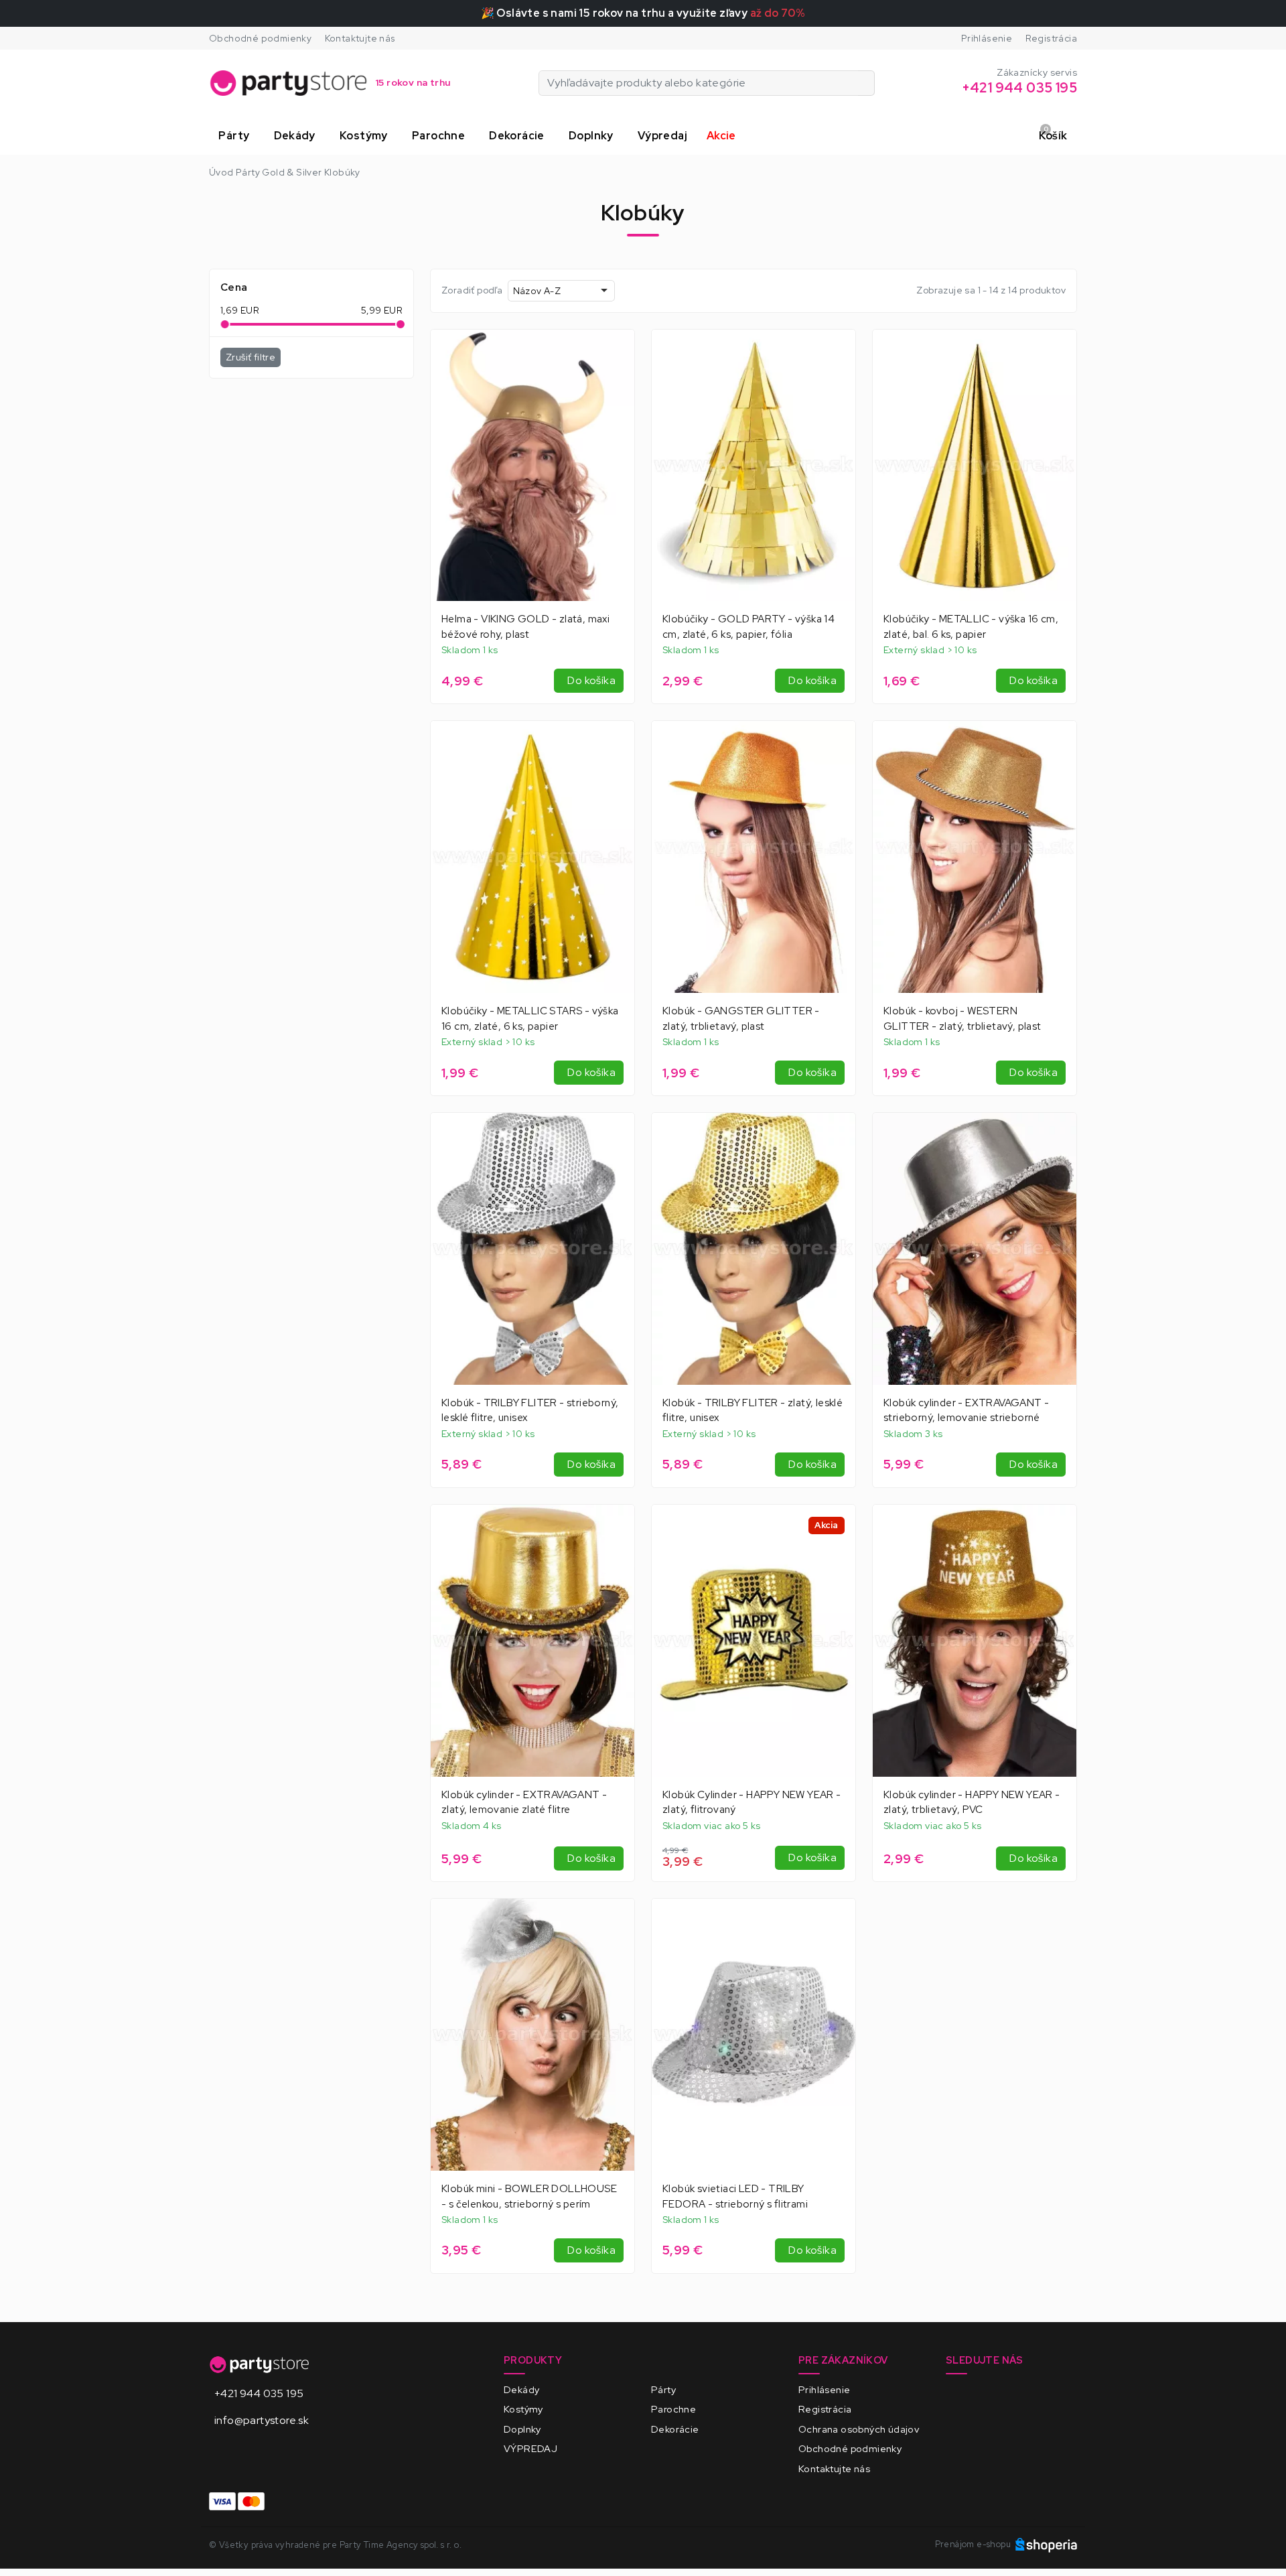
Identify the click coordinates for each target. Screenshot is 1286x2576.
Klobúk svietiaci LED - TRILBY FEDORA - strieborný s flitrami (735, 2196)
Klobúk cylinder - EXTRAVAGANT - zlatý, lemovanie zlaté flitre (524, 1803)
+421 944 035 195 (259, 2393)
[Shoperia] (1046, 2544)
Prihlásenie (987, 38)
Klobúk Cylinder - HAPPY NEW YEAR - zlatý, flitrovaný (752, 1803)
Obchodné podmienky (260, 38)
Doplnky (522, 2429)
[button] (236, 136)
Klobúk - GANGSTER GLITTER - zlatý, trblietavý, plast (741, 1019)
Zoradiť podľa (472, 290)
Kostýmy (523, 2409)
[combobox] (561, 290)
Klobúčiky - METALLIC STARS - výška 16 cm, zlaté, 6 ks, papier (530, 1019)
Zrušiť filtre (251, 357)
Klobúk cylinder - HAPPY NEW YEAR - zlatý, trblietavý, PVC (972, 1803)
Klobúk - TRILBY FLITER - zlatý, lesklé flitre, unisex (753, 1411)
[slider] (224, 324)
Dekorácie (675, 2429)
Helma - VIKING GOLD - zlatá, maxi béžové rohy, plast (525, 627)
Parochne (673, 2409)
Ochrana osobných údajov (859, 2429)
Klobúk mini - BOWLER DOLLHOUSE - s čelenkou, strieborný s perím (529, 2196)
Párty (663, 2389)
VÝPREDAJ (530, 2448)
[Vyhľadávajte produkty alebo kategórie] (866, 83)
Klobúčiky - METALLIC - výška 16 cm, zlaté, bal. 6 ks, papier (971, 627)
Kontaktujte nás (360, 38)
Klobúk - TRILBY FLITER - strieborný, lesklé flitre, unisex (530, 1411)
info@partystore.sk (262, 2420)
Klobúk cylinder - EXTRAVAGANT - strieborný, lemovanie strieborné (966, 1411)
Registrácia (1051, 38)
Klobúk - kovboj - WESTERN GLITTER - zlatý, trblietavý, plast (962, 1019)
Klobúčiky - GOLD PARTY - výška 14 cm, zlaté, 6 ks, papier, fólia (748, 627)
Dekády (521, 2389)
